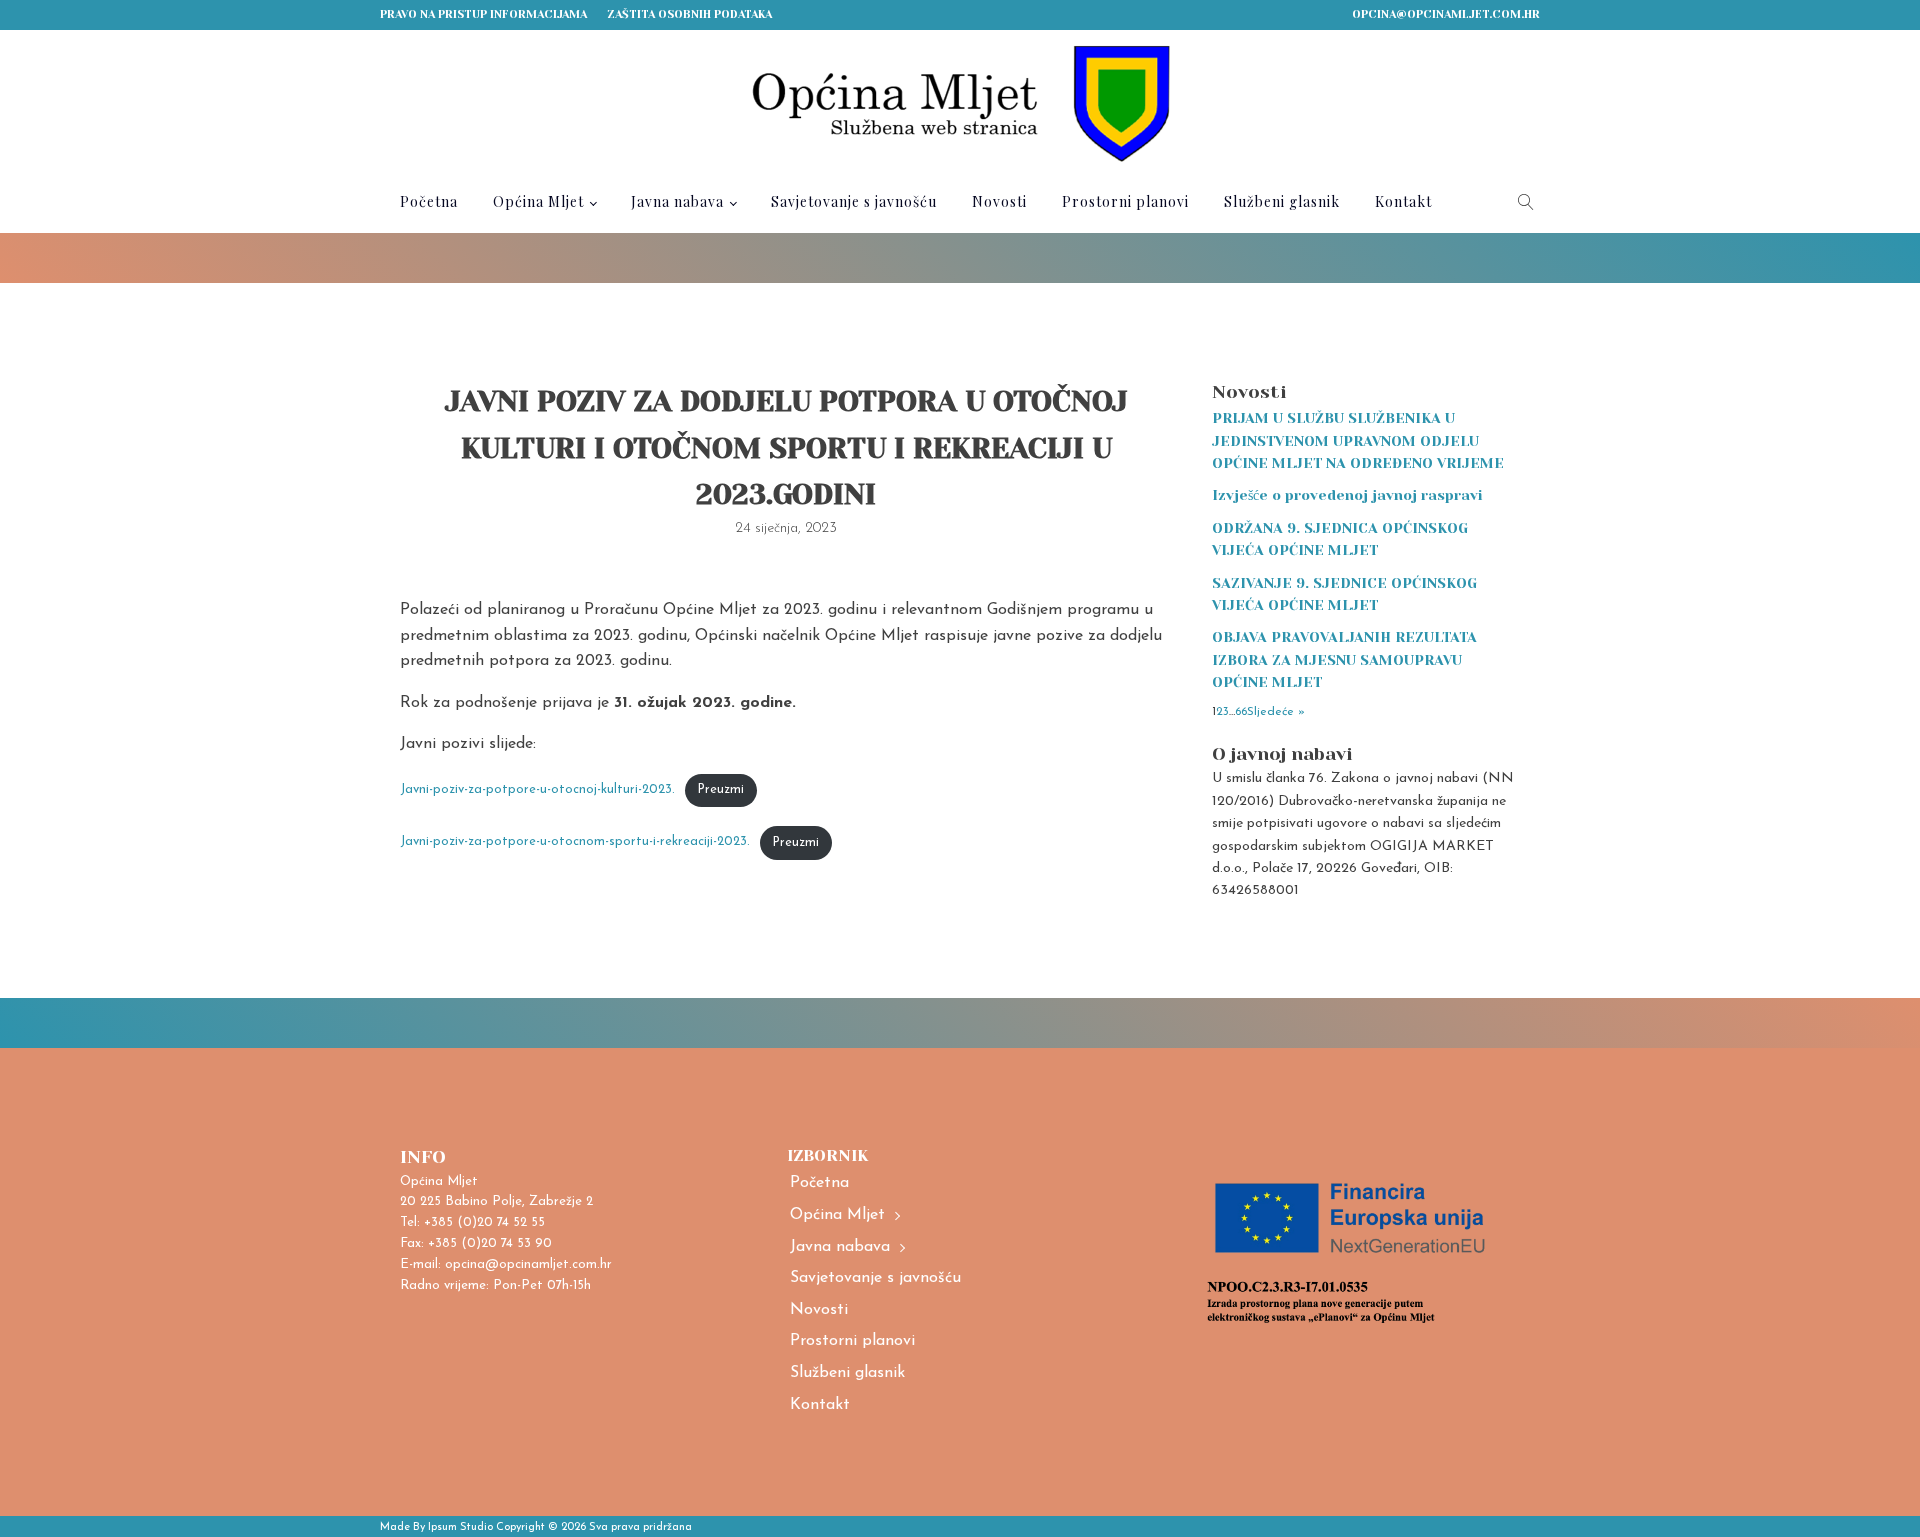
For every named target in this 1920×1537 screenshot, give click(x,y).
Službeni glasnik (1282, 201)
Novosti (999, 201)
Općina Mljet (538, 201)
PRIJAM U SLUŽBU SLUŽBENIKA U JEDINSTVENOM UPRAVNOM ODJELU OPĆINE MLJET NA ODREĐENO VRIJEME (1358, 440)
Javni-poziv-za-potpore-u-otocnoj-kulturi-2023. (537, 789)
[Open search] (1526, 202)
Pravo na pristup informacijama (483, 14)
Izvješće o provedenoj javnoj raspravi (1347, 495)
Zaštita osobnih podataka (689, 14)
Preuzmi (720, 789)
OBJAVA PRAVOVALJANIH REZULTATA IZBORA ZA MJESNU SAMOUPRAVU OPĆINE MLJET (1344, 659)
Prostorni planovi (1125, 201)
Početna (429, 201)
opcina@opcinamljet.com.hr (1446, 14)
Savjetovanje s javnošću (854, 201)
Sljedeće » (1276, 712)
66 (1241, 712)
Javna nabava (677, 201)
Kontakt (1403, 201)
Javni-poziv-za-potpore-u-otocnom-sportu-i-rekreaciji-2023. (575, 842)
